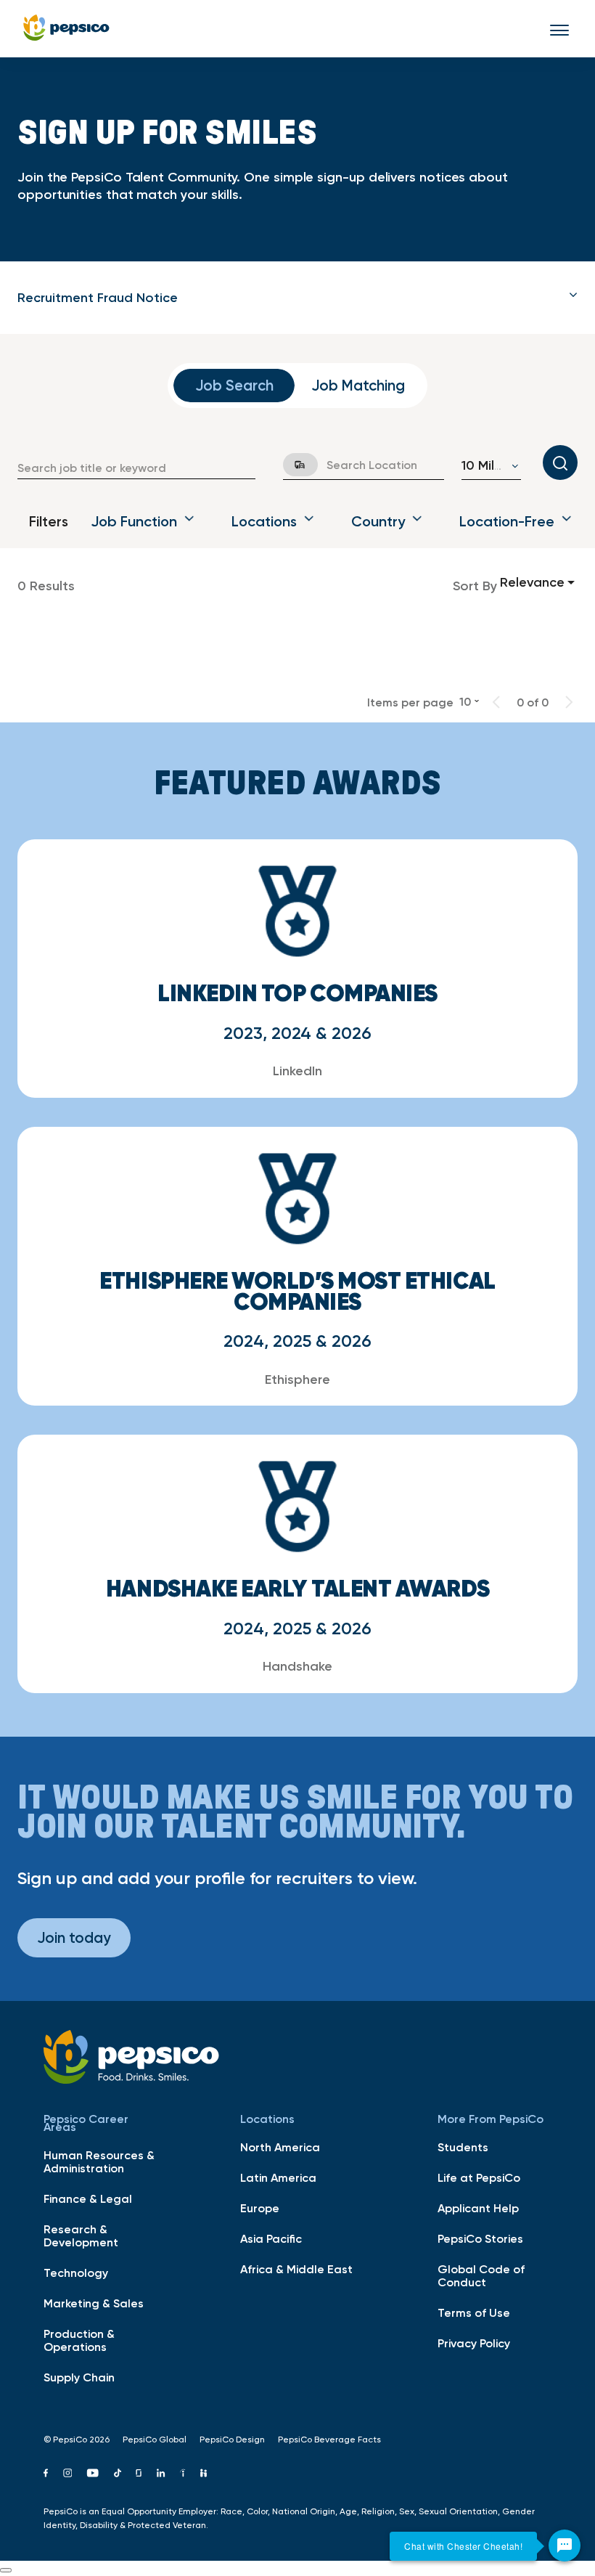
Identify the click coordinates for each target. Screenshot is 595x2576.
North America (280, 2147)
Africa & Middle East (296, 2269)
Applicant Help (478, 2208)
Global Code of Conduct (481, 2275)
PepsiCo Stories (480, 2238)
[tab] (297, 298)
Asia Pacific (271, 2238)
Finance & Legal (88, 2198)
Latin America (278, 2177)
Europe (260, 2208)
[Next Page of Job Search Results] (569, 702)
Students (463, 2147)
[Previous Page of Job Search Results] (496, 702)
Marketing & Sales (94, 2303)
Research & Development (81, 2235)
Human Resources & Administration (99, 2161)
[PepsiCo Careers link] (66, 29)
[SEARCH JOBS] (560, 462)
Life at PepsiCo (479, 2177)
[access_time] (292, 465)
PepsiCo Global (155, 2440)
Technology (76, 2273)
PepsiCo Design (232, 2440)
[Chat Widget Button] (565, 2546)
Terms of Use (474, 2312)
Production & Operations (79, 2340)
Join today (74, 1937)
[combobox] (136, 468)
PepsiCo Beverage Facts (329, 2440)
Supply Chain (79, 2377)
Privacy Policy (474, 2343)
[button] (297, 298)
